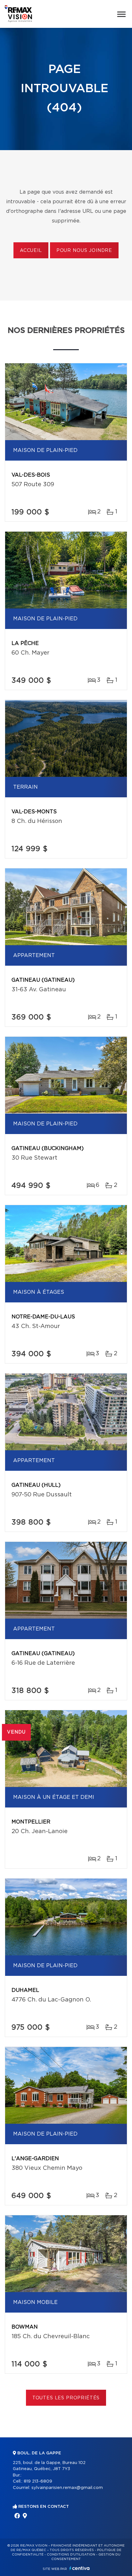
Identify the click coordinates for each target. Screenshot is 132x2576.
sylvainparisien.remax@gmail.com (67, 2488)
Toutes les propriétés (66, 2398)
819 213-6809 (38, 2481)
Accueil (31, 251)
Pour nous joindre (84, 251)
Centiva (79, 2568)
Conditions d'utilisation (71, 2555)
